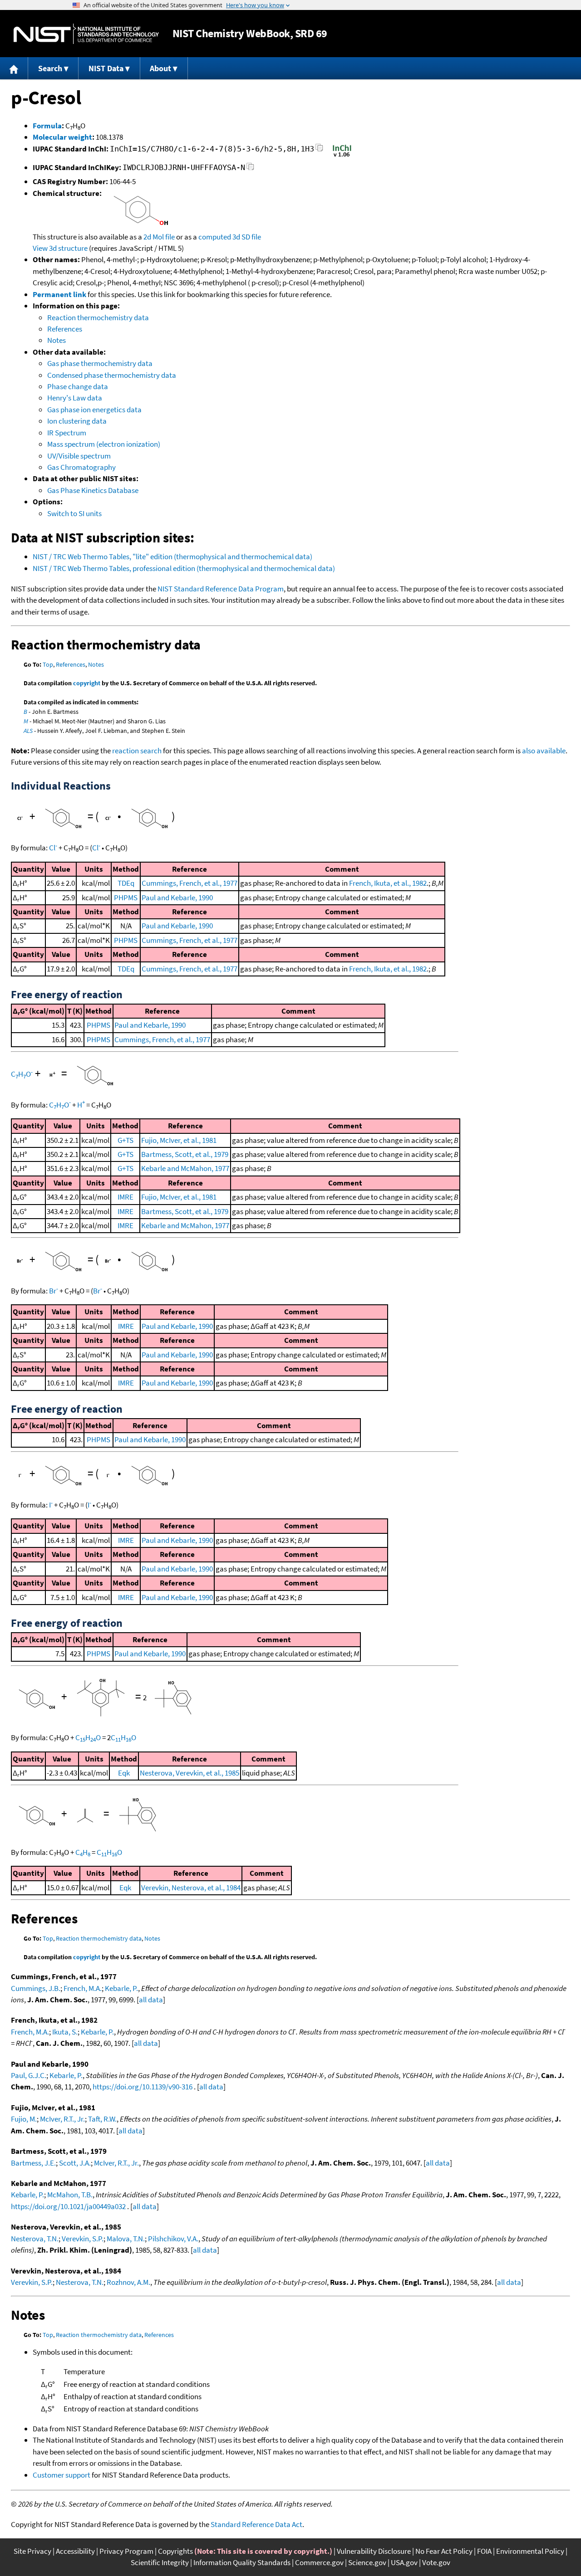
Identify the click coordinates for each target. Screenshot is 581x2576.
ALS (28, 731)
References (65, 329)
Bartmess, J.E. (33, 2163)
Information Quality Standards (242, 2562)
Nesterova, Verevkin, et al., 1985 (190, 1773)
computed (215, 237)
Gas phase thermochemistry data (100, 363)
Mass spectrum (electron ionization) (104, 444)
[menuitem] (14, 68)
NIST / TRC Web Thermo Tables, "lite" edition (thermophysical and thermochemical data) (172, 556)
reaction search (137, 751)
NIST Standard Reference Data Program (221, 589)
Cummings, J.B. (36, 1988)
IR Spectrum (67, 433)
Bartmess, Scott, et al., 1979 (185, 1154)
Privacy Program (126, 2551)
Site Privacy (32, 2551)
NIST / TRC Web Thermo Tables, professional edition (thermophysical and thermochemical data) (184, 568)
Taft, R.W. (102, 2119)
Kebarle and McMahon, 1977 (185, 1168)
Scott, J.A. (75, 2163)
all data (151, 2000)
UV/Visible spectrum (79, 456)
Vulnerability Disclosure (374, 2551)
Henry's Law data (75, 398)
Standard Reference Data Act (256, 2524)
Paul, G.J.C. (29, 2075)
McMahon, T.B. (70, 2195)
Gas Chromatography (81, 467)
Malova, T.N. (126, 2239)
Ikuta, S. (65, 2032)
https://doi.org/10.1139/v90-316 (143, 2087)
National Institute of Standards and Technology (86, 34)
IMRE (126, 1197)
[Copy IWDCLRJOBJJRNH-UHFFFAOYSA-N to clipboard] (250, 169)
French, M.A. (83, 1988)
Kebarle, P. (121, 1988)
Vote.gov (436, 2562)
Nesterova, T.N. (35, 2239)
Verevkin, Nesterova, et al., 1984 (191, 1888)
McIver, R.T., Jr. (62, 2119)
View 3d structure (60, 248)
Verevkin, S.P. (83, 2239)
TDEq (126, 883)
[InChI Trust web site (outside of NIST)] (342, 156)
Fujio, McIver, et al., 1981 (179, 1140)
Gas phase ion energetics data (94, 410)
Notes (57, 340)
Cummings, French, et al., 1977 (190, 883)
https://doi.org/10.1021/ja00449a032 (68, 2206)
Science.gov (367, 2562)
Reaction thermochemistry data (98, 317)
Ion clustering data (77, 421)
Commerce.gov (319, 2562)
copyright (87, 683)
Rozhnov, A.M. (128, 2282)
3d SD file (247, 237)
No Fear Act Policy (444, 2551)
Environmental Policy (530, 2551)
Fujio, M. (24, 2119)
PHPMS (126, 898)
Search (50, 68)
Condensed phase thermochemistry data (112, 375)
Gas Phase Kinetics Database (93, 490)
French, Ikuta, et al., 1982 (388, 883)
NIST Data (106, 68)
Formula (47, 126)
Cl (53, 848)
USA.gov (404, 2562)
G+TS (126, 1140)
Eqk (124, 1773)
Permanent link (59, 294)
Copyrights (175, 2551)
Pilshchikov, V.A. (173, 2239)
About (160, 68)
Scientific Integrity (160, 2562)
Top (48, 664)
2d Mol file (159, 237)
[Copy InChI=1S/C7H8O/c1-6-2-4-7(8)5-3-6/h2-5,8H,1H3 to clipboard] (319, 150)
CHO (22, 1074)
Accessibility (75, 2551)
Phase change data (78, 386)
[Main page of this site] (14, 68)
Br (54, 1291)
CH (83, 1852)
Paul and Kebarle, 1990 (177, 898)
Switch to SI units (74, 513)
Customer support (62, 2475)
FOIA (484, 2551)
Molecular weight (62, 137)
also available (544, 751)
